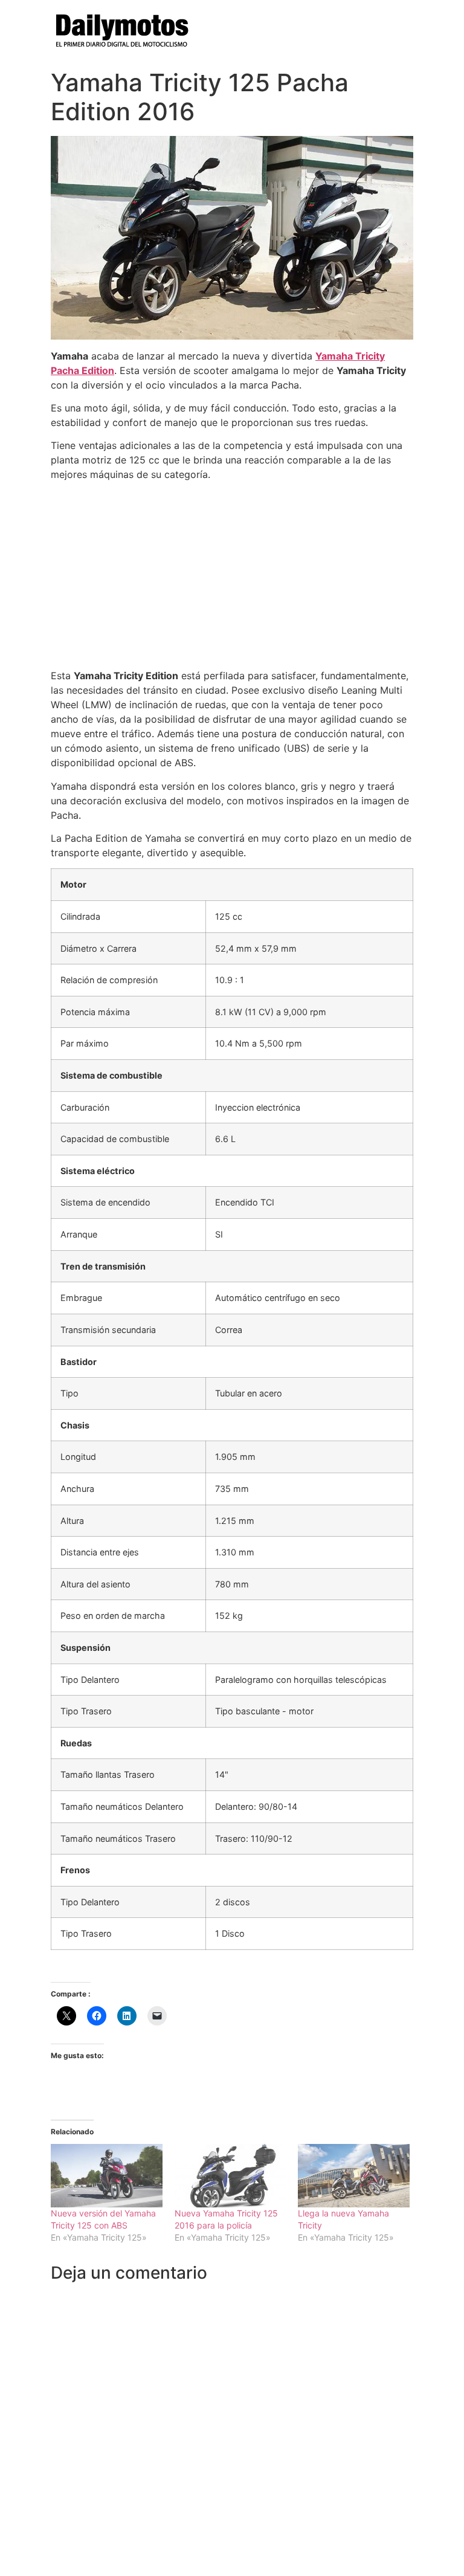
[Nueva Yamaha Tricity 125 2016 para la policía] (230, 2176)
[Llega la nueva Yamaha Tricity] (354, 2176)
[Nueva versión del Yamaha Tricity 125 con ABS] (107, 2176)
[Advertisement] (232, 575)
